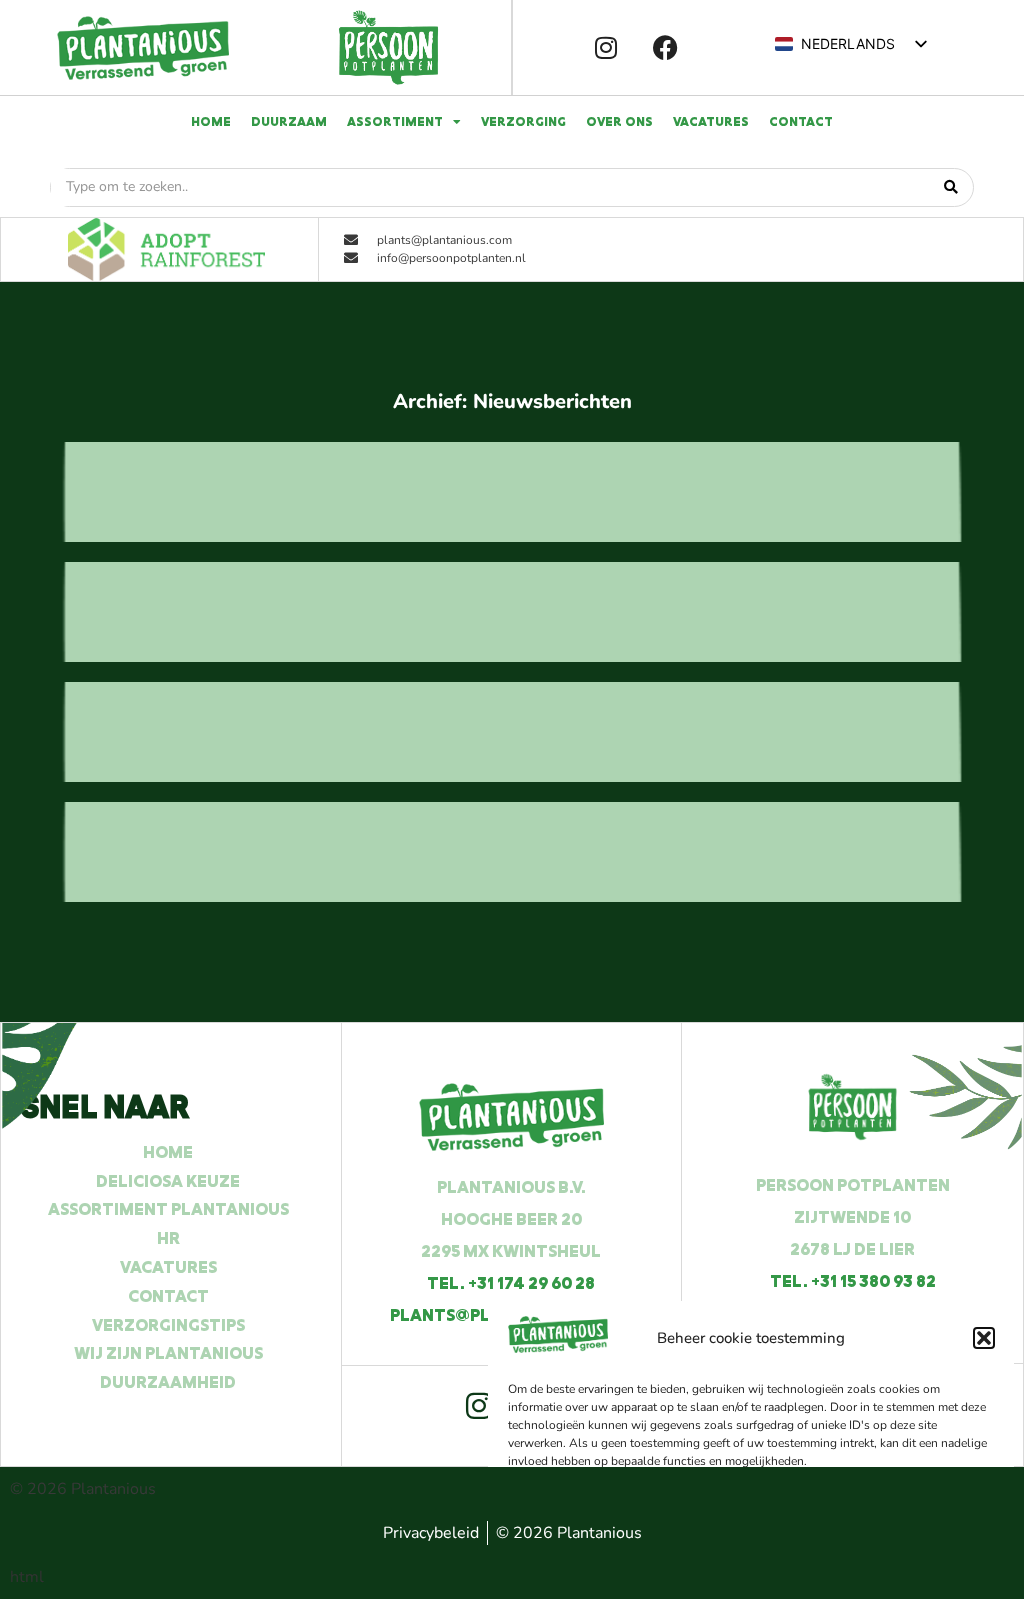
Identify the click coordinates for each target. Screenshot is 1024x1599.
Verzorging (523, 121)
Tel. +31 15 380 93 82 (853, 1281)
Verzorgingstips (168, 1325)
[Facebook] (666, 48)
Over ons (619, 121)
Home (211, 121)
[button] (984, 1338)
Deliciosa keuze (168, 1181)
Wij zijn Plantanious (168, 1353)
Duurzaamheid (168, 1382)
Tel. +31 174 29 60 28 (511, 1283)
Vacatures (711, 121)
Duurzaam (289, 121)
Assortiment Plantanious (168, 1209)
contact (801, 121)
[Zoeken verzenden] (951, 187)
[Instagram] (606, 48)
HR (168, 1238)
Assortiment (395, 121)
